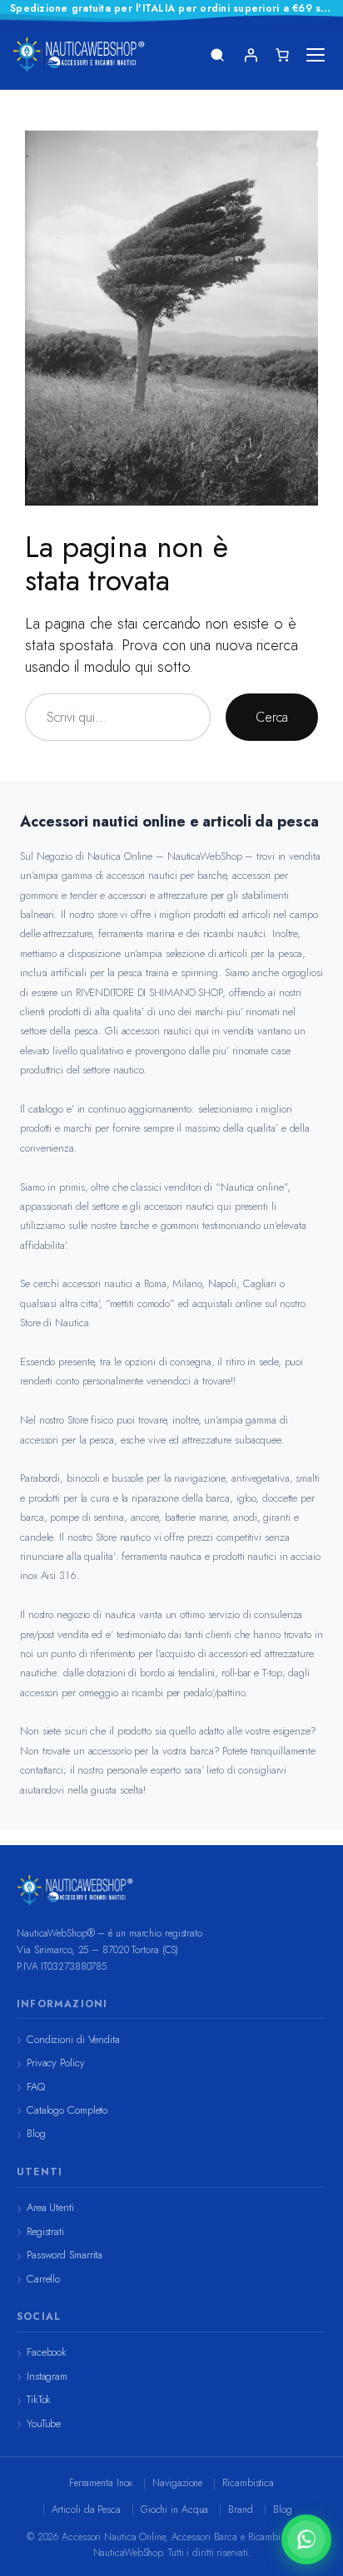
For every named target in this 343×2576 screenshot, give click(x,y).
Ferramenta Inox (101, 2483)
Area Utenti (50, 2207)
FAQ (36, 2087)
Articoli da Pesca (86, 2509)
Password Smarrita (65, 2255)
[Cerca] (217, 55)
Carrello (43, 2279)
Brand (241, 2509)
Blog (36, 2133)
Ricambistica (248, 2483)
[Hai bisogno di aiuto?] (306, 2539)
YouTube (44, 2423)
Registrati (45, 2231)
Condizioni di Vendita (73, 2039)
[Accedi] (251, 55)
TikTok (39, 2399)
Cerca (272, 717)
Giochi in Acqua (175, 2509)
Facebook (47, 2352)
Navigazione (177, 2483)
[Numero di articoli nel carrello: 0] (282, 55)
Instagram (47, 2376)
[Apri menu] (316, 55)
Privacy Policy (56, 2063)
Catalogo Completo (67, 2110)
